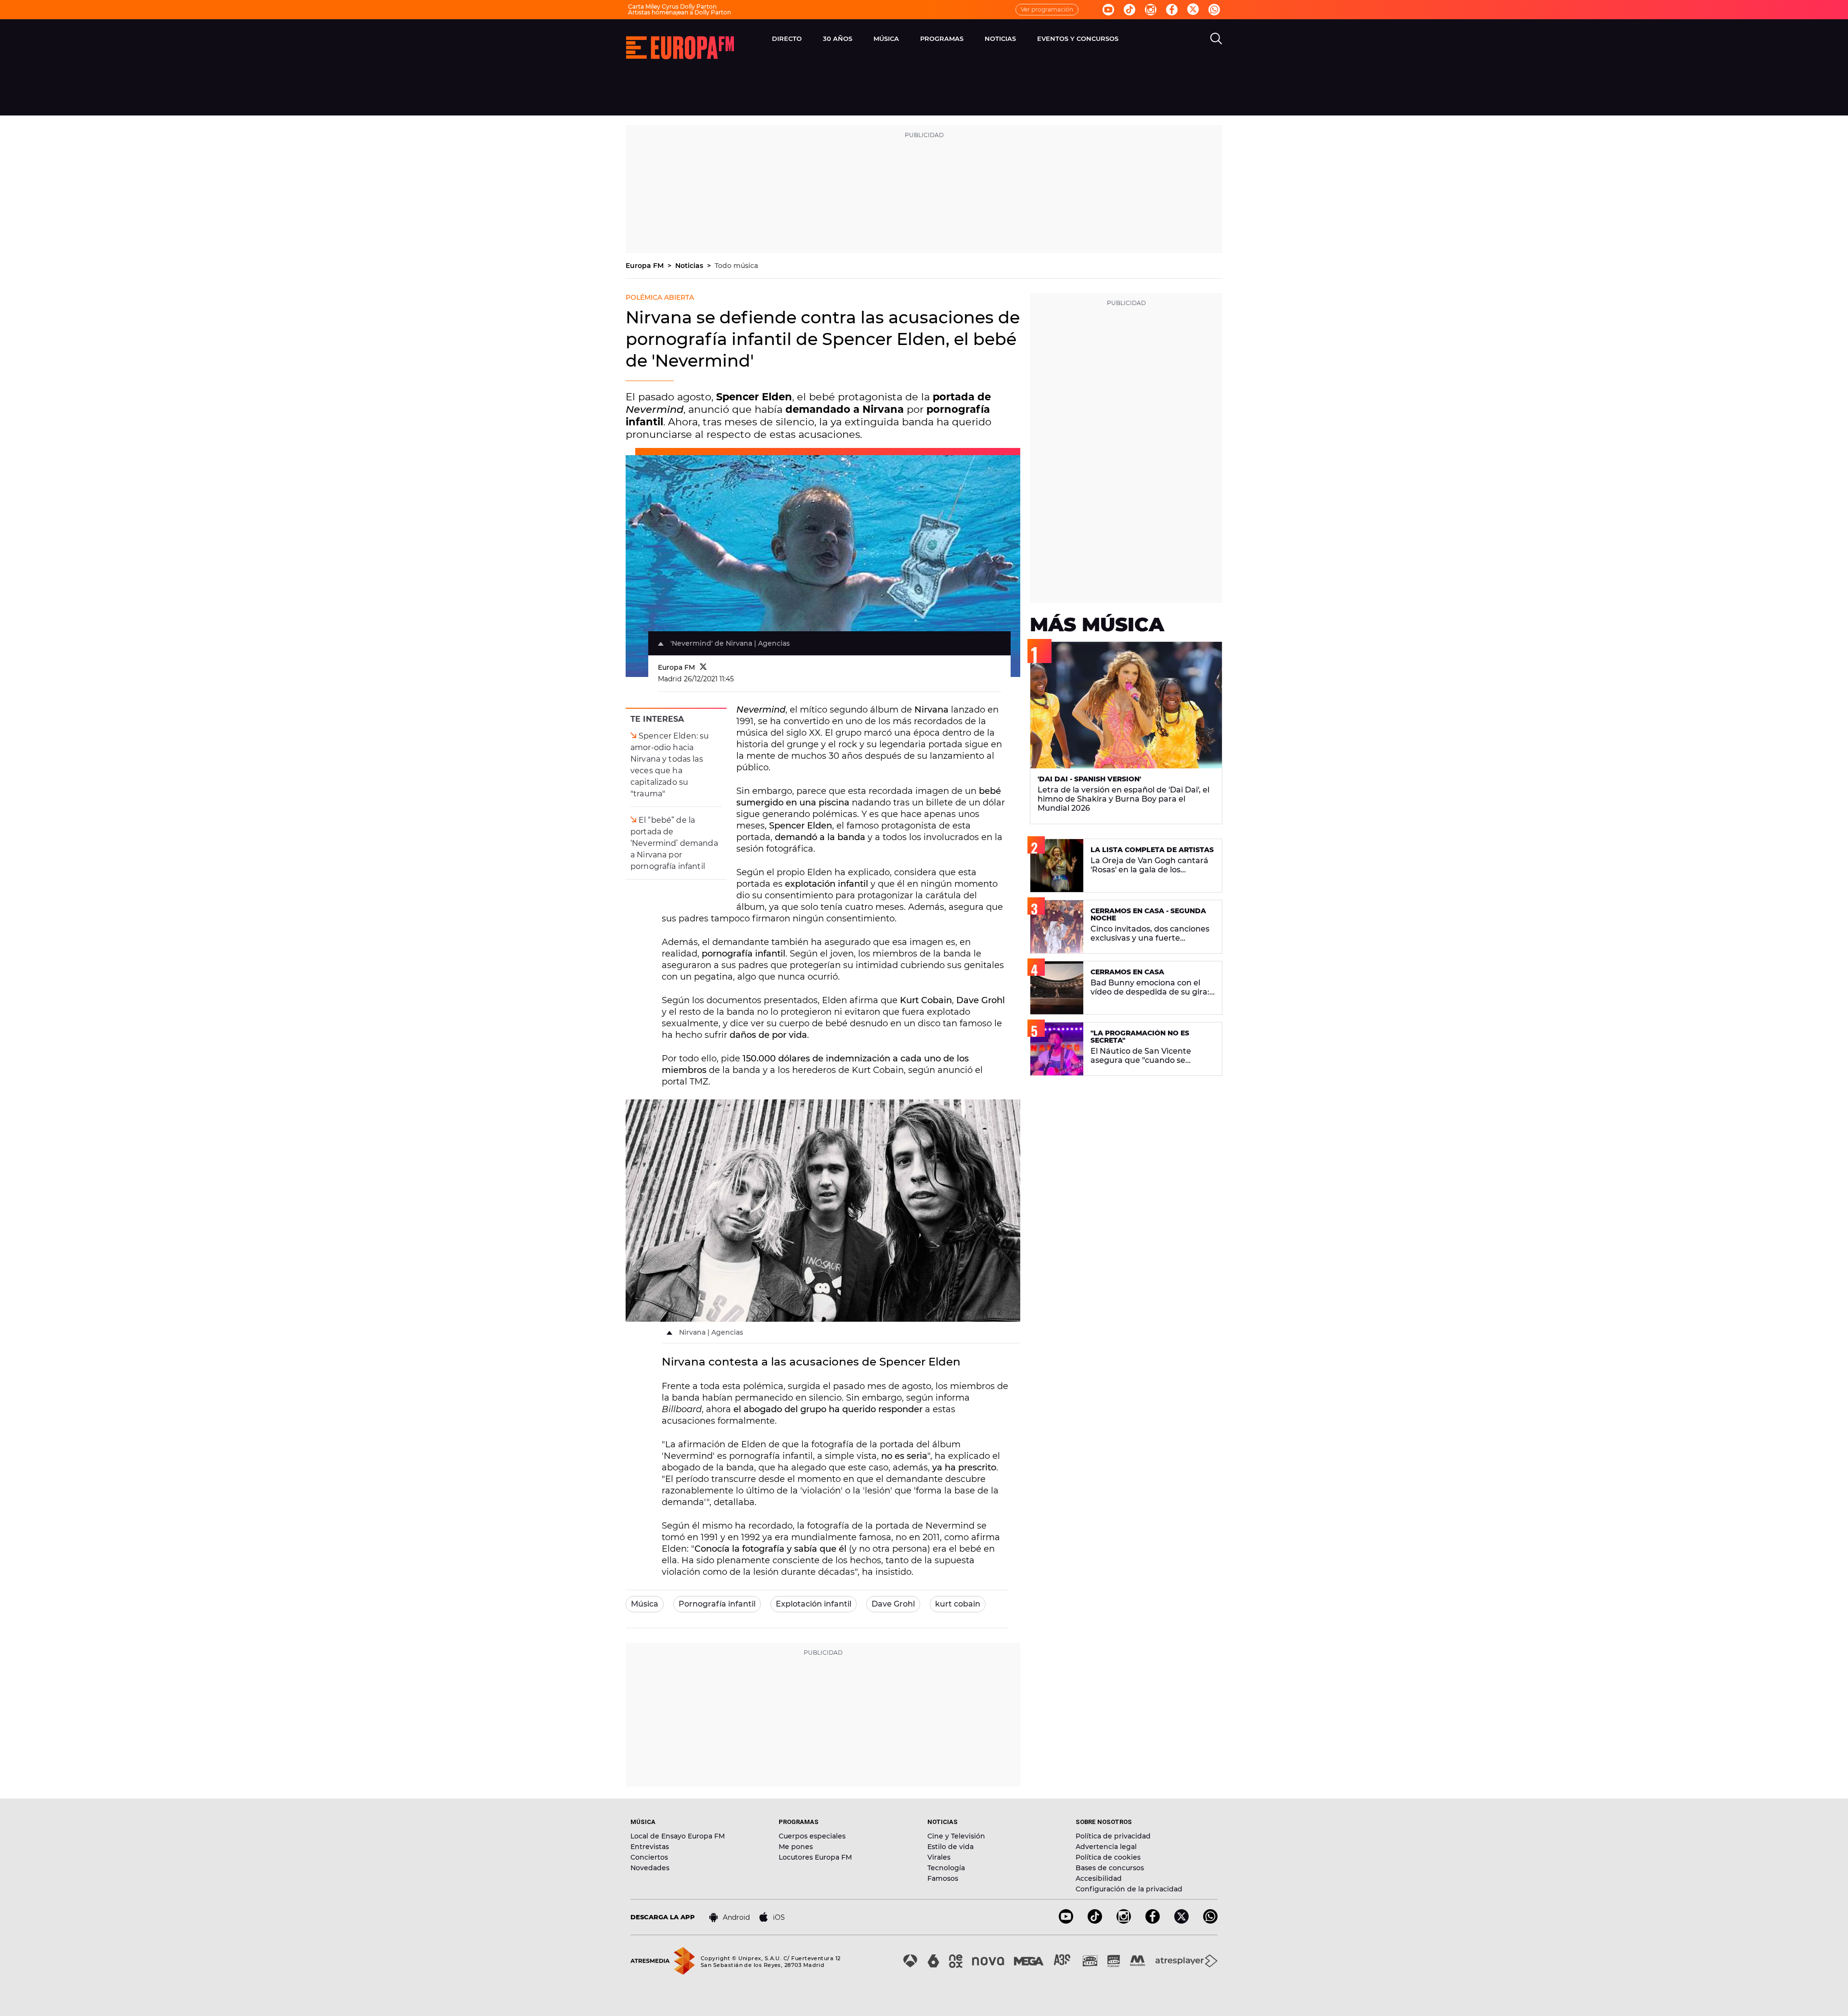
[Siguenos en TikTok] (1095, 1921)
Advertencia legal (1106, 1847)
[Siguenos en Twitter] (1193, 10)
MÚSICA (886, 38)
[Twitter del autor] (703, 667)
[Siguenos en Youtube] (1108, 10)
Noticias (690, 266)
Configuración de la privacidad (1129, 1889)
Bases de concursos (1110, 1868)
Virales (939, 1857)
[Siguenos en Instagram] (1151, 10)
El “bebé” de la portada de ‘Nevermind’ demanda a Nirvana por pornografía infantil (674, 843)
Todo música (736, 266)
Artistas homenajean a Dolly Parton (680, 12)
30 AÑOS (838, 38)
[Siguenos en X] (1181, 1921)
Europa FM (646, 266)
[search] (1216, 38)
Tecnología (946, 1868)
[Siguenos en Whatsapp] (1214, 10)
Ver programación (1047, 9)
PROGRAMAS (942, 38)
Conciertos (649, 1857)
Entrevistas (650, 1847)
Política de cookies (1108, 1857)
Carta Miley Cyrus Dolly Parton (672, 6)
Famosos (943, 1878)
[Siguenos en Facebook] (1172, 10)
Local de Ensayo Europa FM (678, 1836)
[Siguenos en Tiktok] (1129, 10)
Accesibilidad (1099, 1878)
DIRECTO (787, 38)
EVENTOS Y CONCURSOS (1078, 38)
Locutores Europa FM (815, 1857)
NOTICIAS (1000, 38)
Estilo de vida (950, 1847)
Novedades (650, 1868)
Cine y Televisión (956, 1836)
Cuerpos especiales (812, 1836)
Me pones (796, 1847)
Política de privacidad (1113, 1836)
